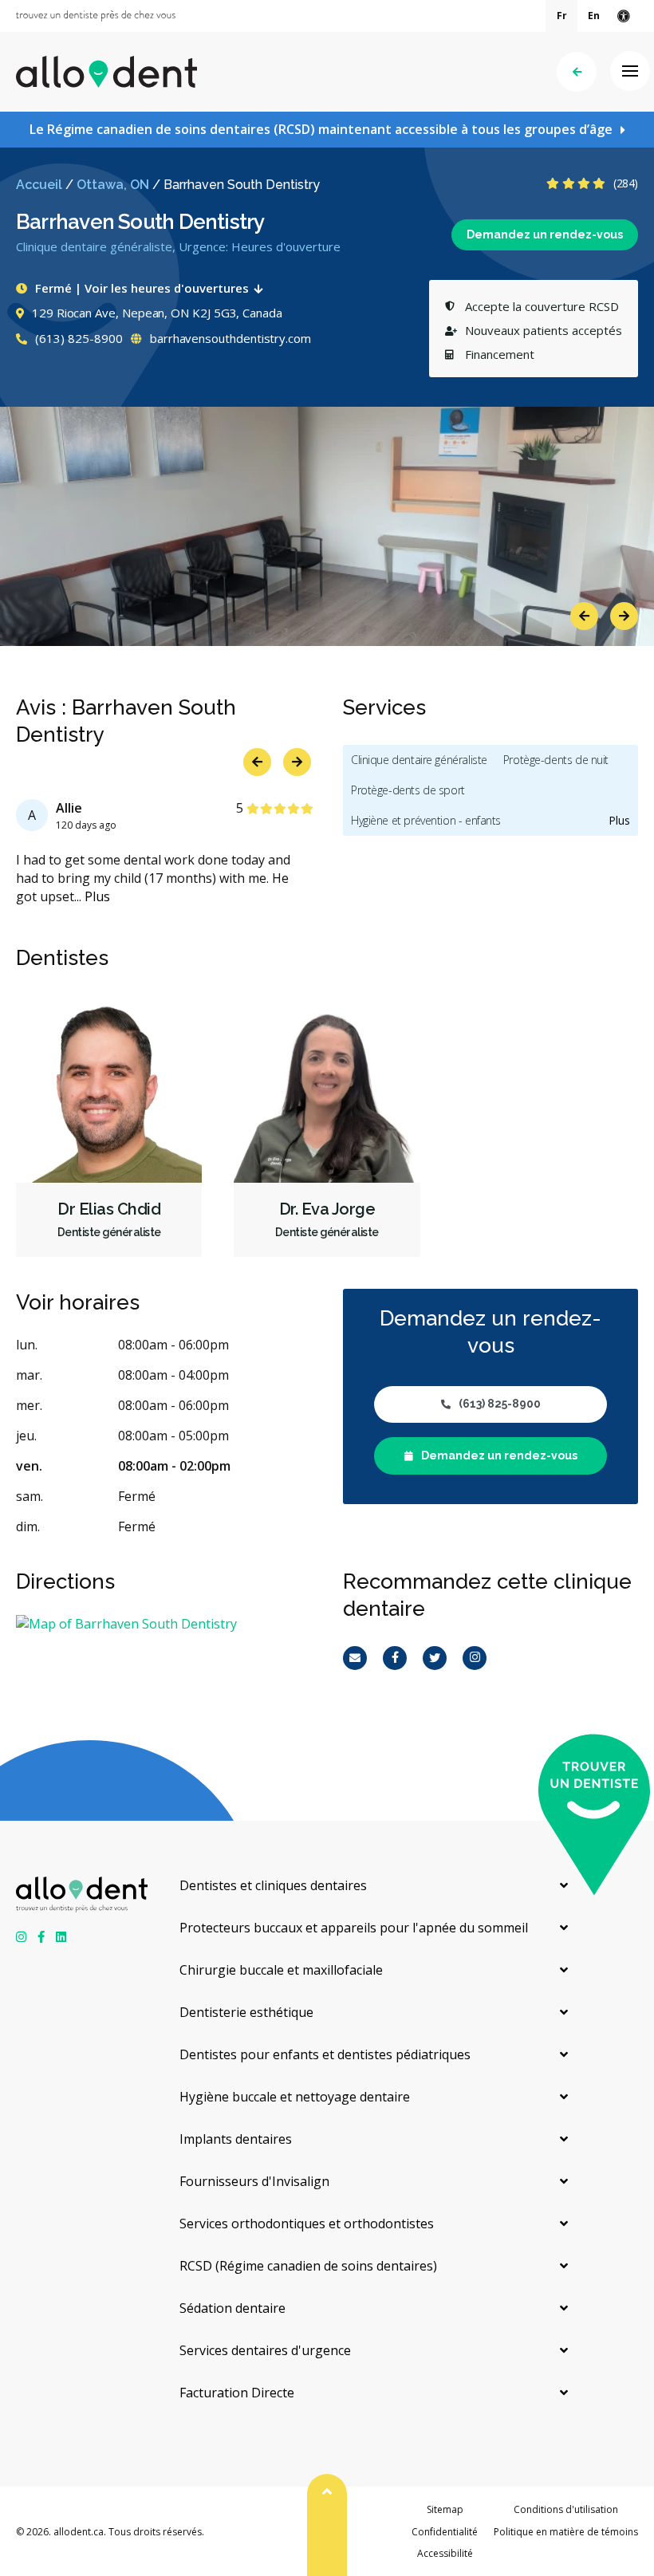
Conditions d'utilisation (566, 2509)
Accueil (39, 185)
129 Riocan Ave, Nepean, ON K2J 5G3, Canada (157, 313)
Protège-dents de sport (408, 790)
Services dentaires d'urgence (265, 2350)
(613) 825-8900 (77, 338)
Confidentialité (445, 2532)
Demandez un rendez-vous (545, 234)
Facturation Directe (237, 2393)
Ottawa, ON (113, 185)
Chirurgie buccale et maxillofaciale (281, 1970)
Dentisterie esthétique (246, 2012)
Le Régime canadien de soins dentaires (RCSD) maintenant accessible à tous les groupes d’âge (321, 129)
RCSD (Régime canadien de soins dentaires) (308, 2266)
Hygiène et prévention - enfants (426, 820)
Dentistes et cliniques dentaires (273, 1885)
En (594, 16)
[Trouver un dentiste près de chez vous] (96, 16)
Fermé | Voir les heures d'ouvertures (142, 288)
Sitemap (445, 2509)
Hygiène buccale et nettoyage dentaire (295, 2097)
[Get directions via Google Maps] (163, 1624)
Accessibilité (445, 2553)
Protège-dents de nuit (556, 760)
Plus (97, 896)
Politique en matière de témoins (566, 2532)
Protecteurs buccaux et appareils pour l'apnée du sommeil (354, 1928)
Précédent (577, 72)
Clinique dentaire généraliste (419, 760)
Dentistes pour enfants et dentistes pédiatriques (325, 2054)
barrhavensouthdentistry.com (229, 338)
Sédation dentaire (232, 2308)
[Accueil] (106, 72)
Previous (584, 616)
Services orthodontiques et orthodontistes (307, 2223)
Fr (562, 16)
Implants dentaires (236, 2139)
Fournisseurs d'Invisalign (254, 2181)
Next (624, 616)
